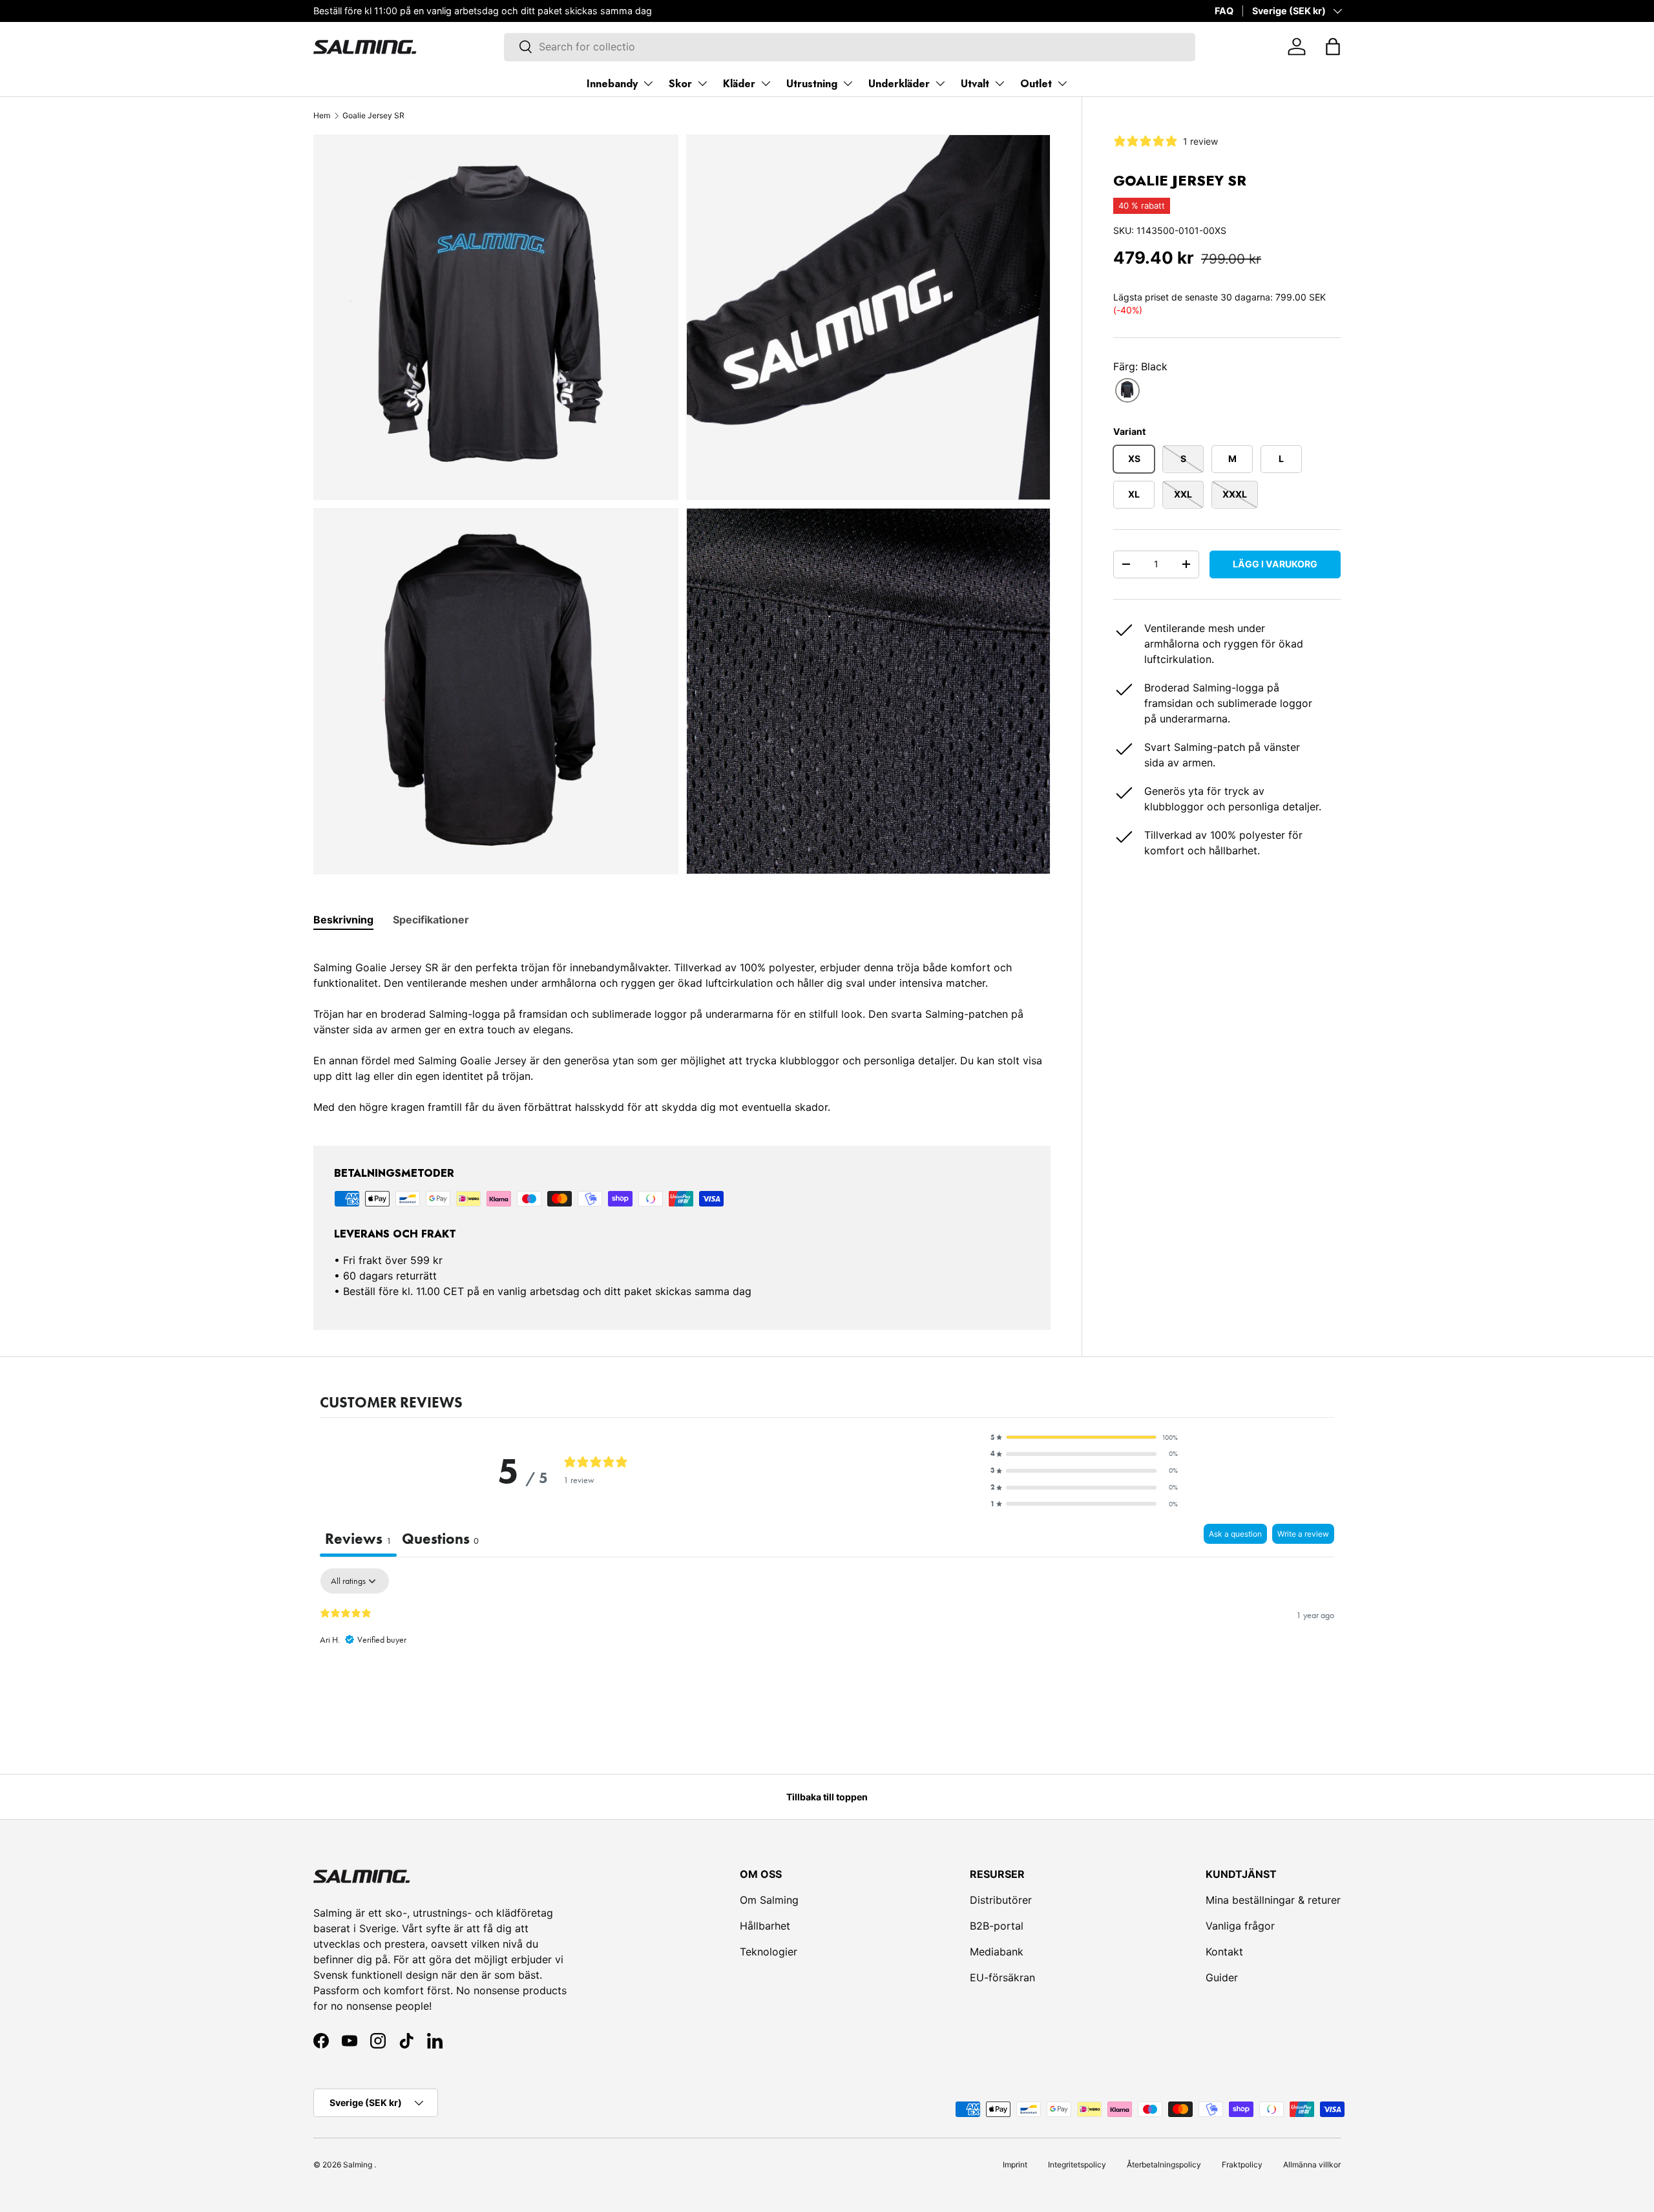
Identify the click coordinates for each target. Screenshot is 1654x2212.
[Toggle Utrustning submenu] (848, 83)
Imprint (1015, 2165)
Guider (1222, 1977)
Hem (322, 115)
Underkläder (899, 84)
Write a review (1303, 1534)
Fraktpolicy (1242, 2165)
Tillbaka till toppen (827, 1797)
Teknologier (769, 1952)
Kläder (739, 84)
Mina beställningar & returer (1273, 1900)
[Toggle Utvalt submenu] (1000, 83)
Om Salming (769, 1900)
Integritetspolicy (1077, 2165)
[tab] (343, 920)
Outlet (1036, 84)
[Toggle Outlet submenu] (1062, 83)
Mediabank (997, 1952)
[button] (1333, 47)
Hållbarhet (765, 1926)
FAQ (1224, 11)
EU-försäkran (1002, 1977)
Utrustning (812, 84)
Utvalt (975, 84)
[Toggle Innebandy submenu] (648, 83)
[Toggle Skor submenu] (702, 83)
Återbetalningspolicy (1164, 2165)
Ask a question (1235, 1534)
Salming (358, 2165)
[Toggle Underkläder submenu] (940, 83)
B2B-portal (997, 1926)
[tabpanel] (682, 1029)
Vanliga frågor (1240, 1926)
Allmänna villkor (1312, 2165)
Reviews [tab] (358, 1539)
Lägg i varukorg (1275, 563)
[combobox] (849, 47)
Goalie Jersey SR (373, 115)
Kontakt (1224, 1952)
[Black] (1127, 390)
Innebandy (612, 84)
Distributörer (1001, 1900)
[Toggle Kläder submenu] (766, 83)
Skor (680, 84)
